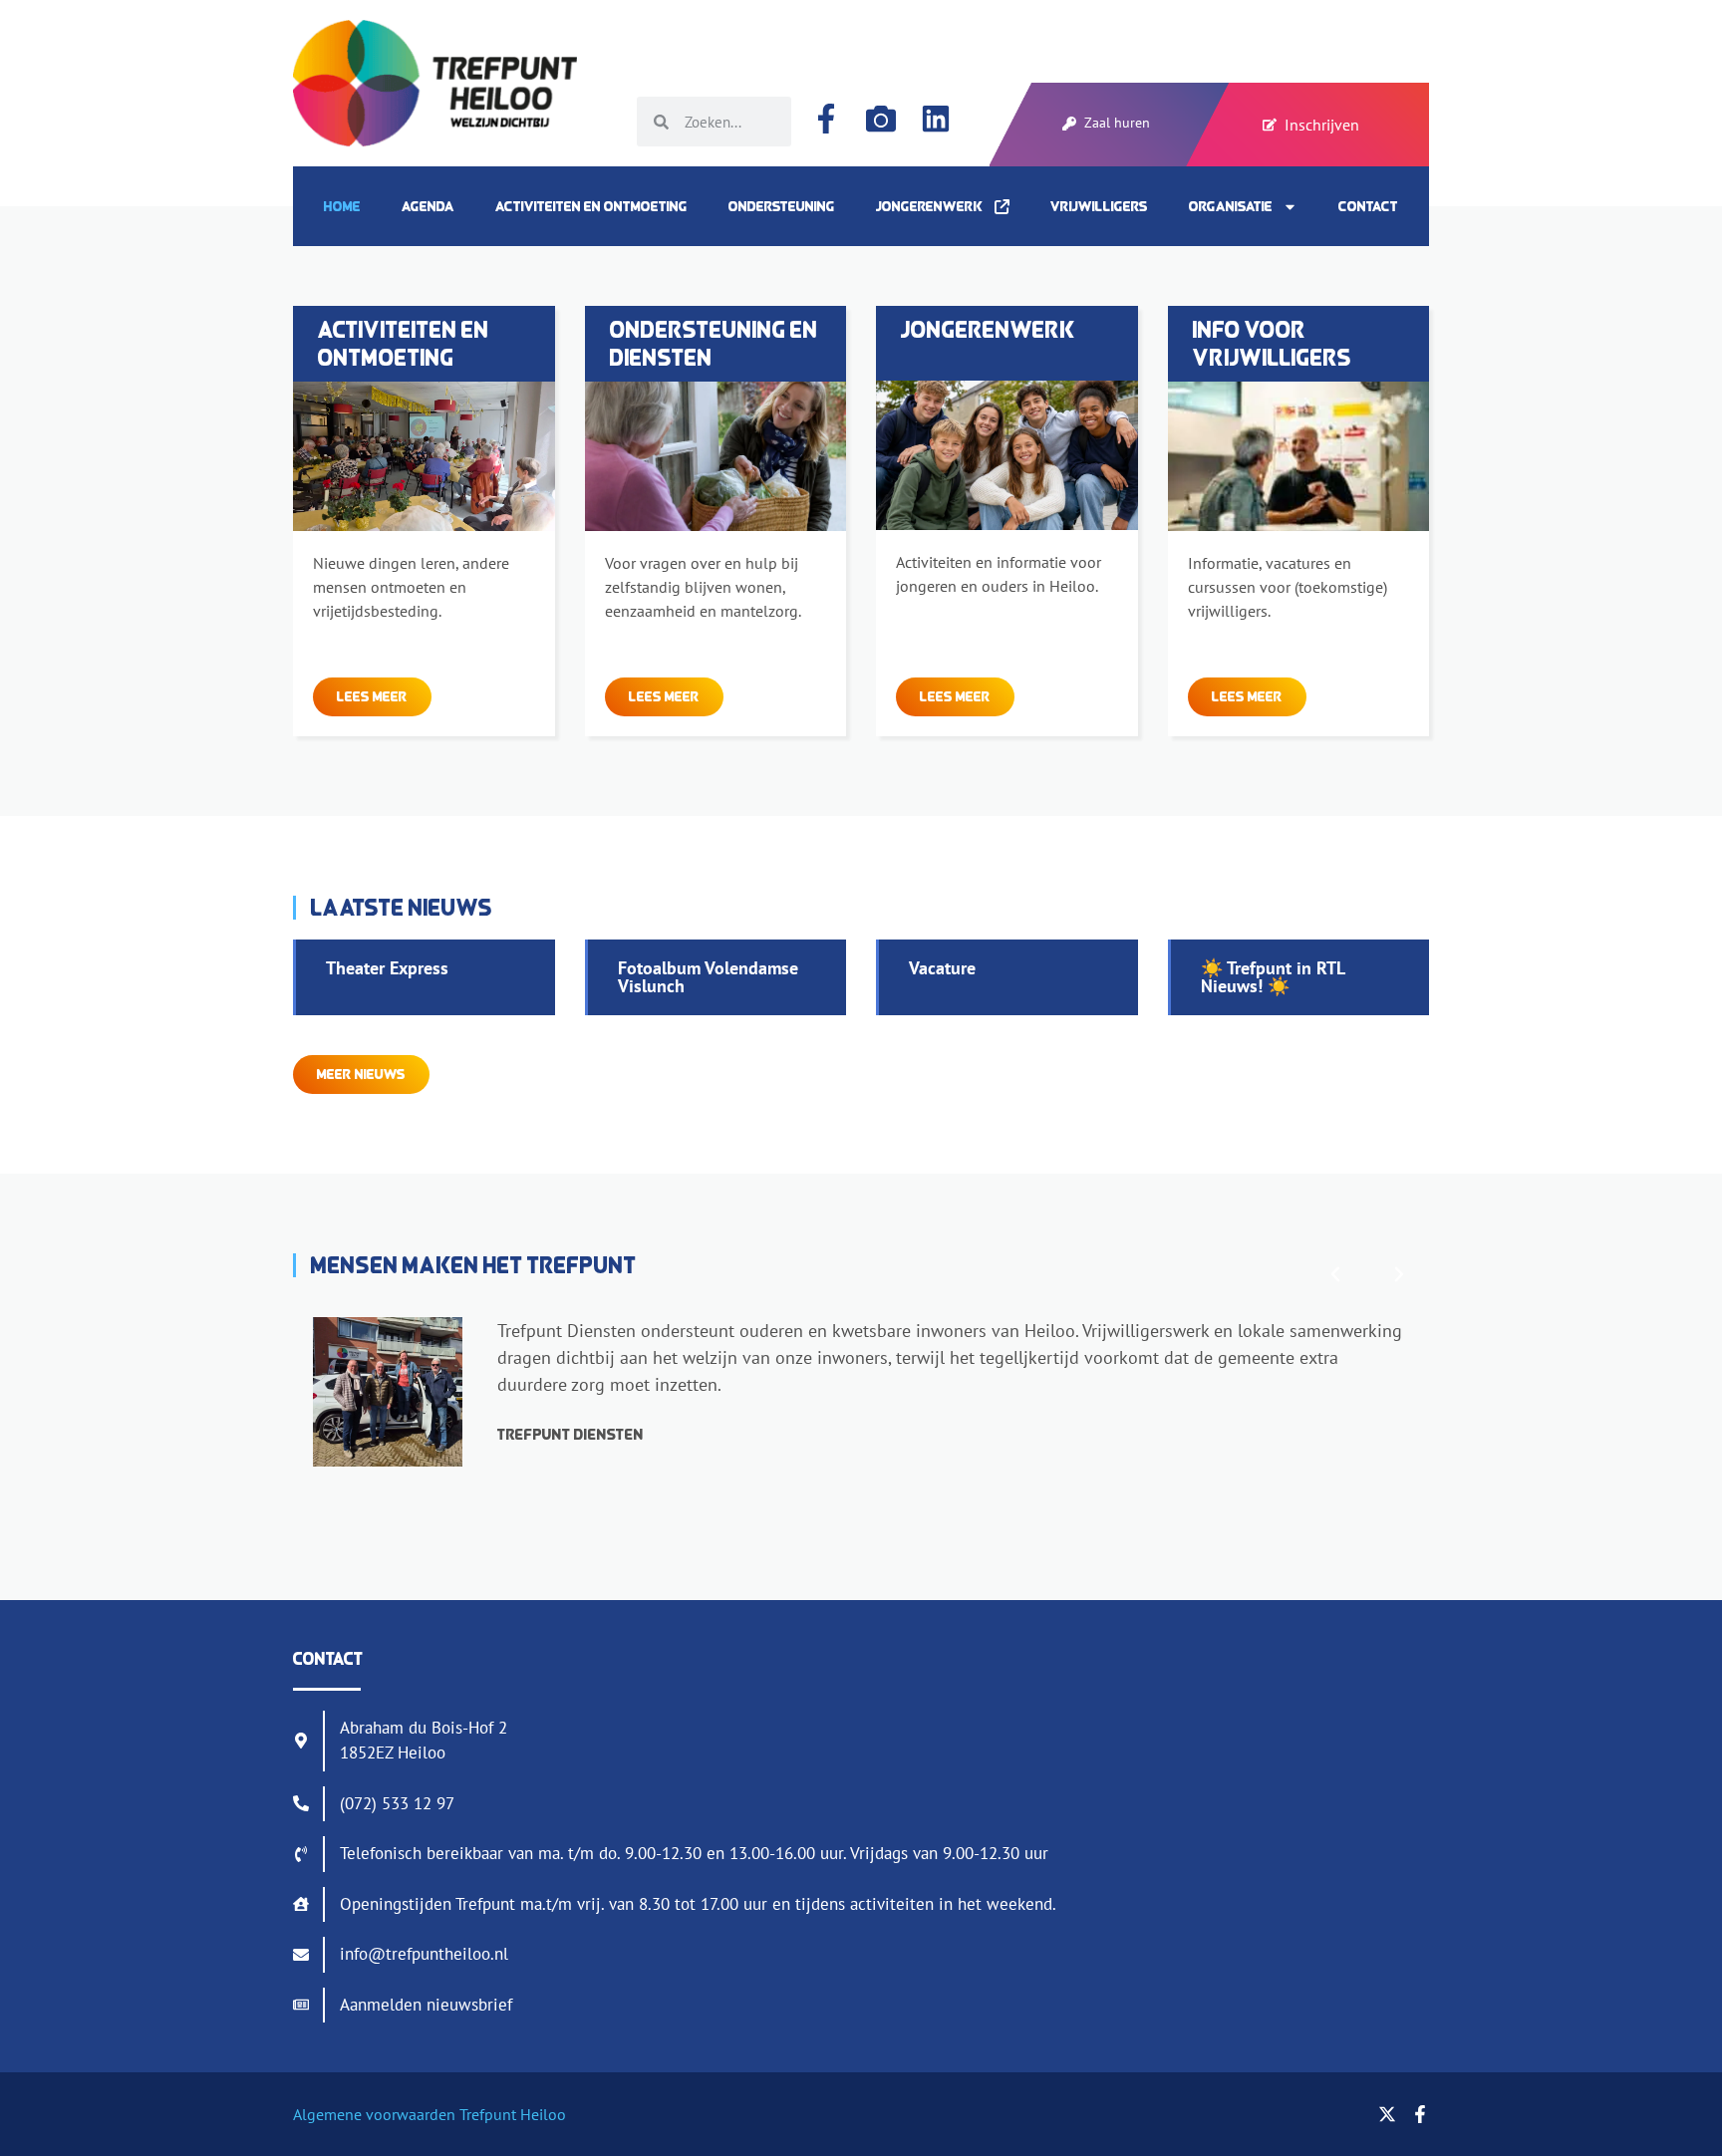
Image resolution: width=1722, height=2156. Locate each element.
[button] (1335, 1274)
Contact (1368, 206)
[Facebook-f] (826, 119)
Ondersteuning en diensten (714, 343)
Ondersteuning (782, 206)
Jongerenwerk (935, 206)
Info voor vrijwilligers (1273, 343)
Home (342, 206)
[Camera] (881, 119)
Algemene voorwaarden (374, 2114)
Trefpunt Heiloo (511, 2114)
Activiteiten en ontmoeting (591, 206)
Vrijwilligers (1099, 206)
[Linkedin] (936, 119)
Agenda (428, 206)
